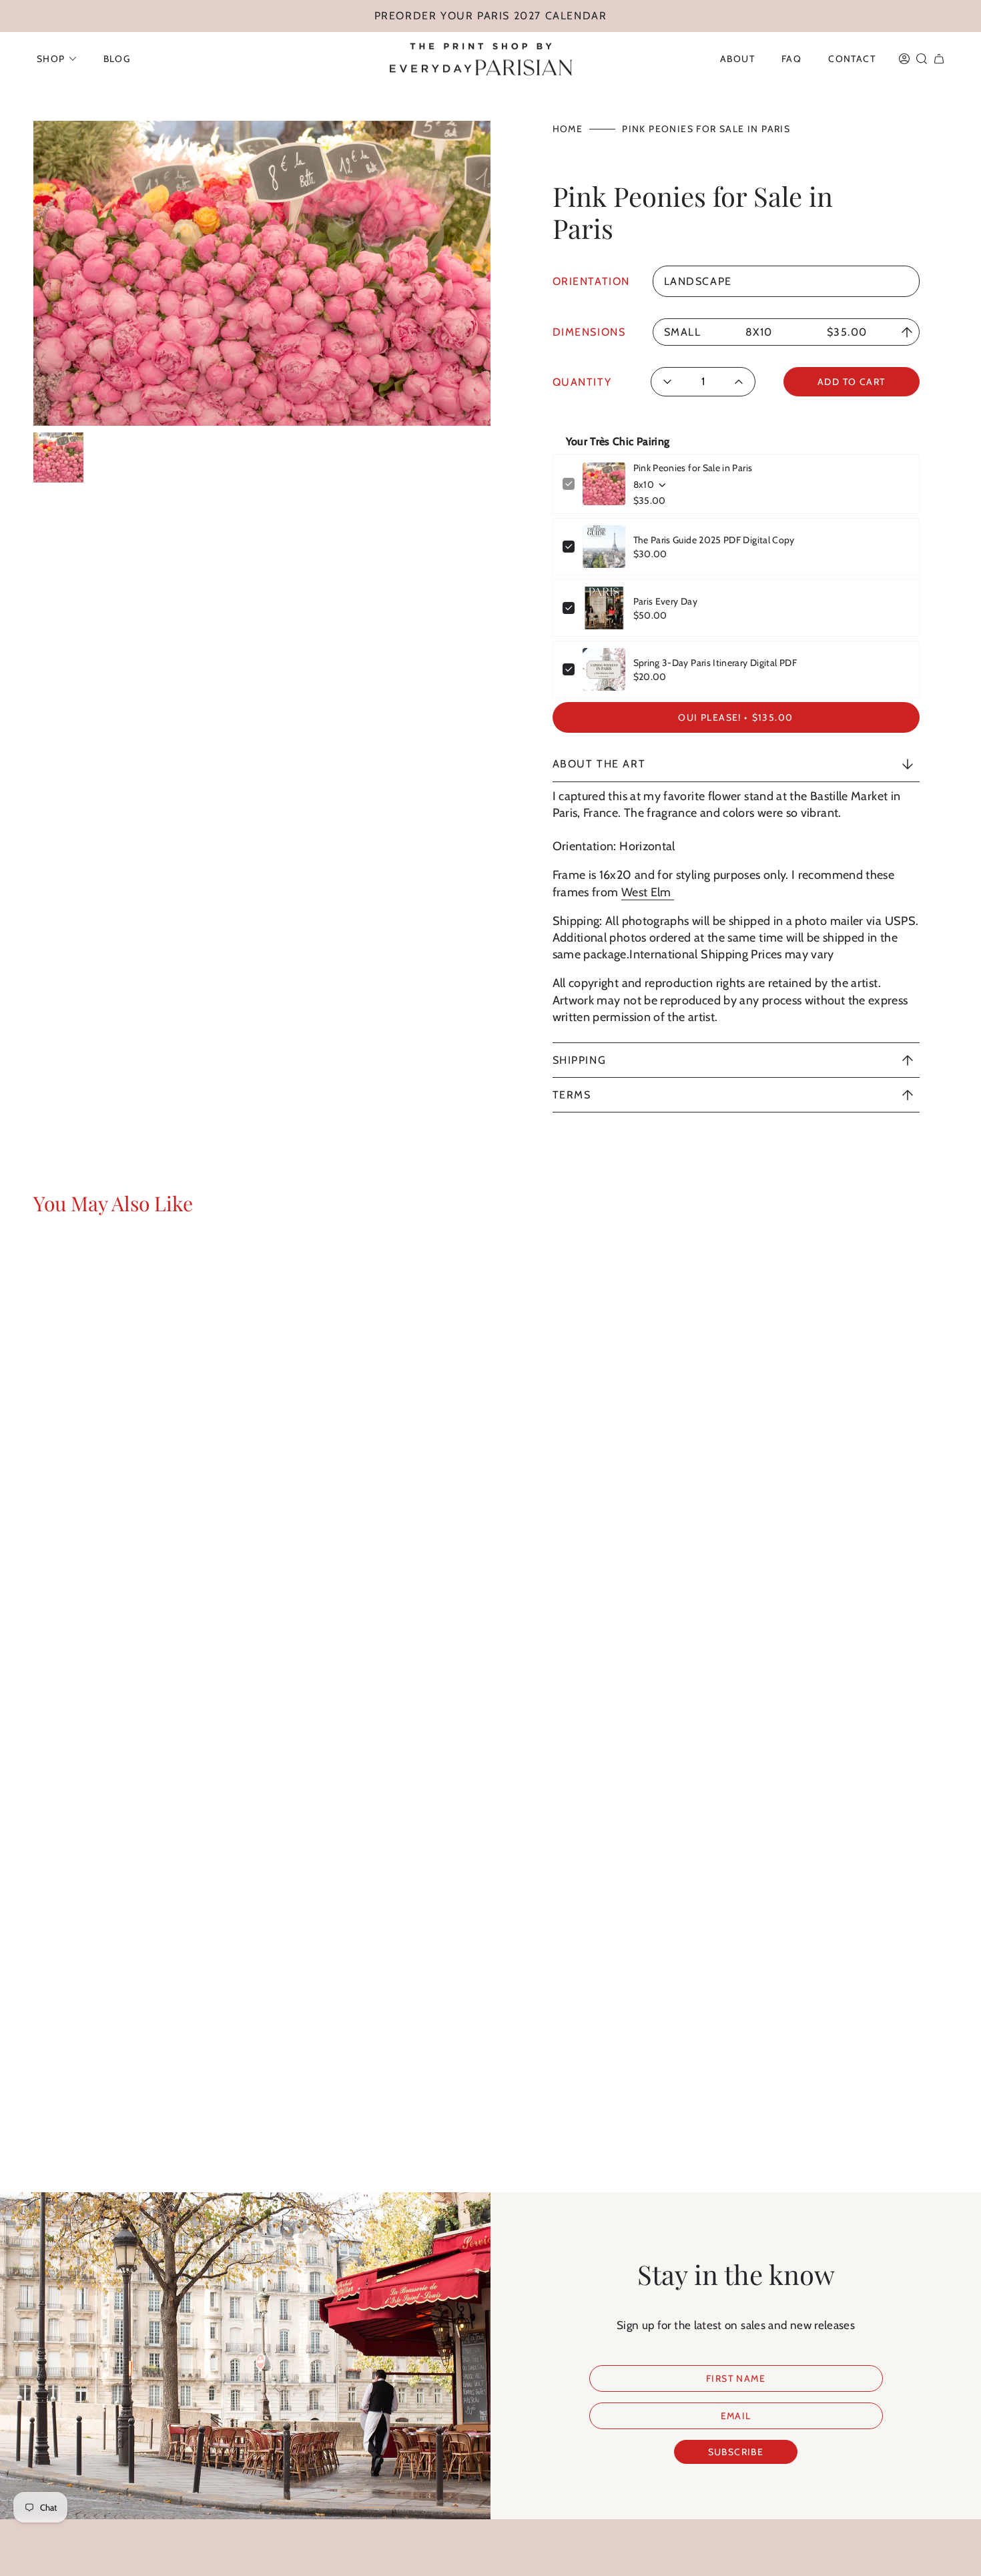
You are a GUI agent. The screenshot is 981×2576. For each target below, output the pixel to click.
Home (568, 129)
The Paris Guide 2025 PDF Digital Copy (714, 540)
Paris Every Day (665, 601)
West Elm (648, 892)
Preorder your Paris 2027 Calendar (491, 16)
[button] (57, 59)
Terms (572, 1095)
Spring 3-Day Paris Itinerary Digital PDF (715, 663)
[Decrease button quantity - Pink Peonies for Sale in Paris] (672, 382)
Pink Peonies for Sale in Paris (693, 468)
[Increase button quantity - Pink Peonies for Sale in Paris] (734, 382)
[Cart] (939, 59)
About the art (599, 764)
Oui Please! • (735, 717)
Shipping (580, 1060)
